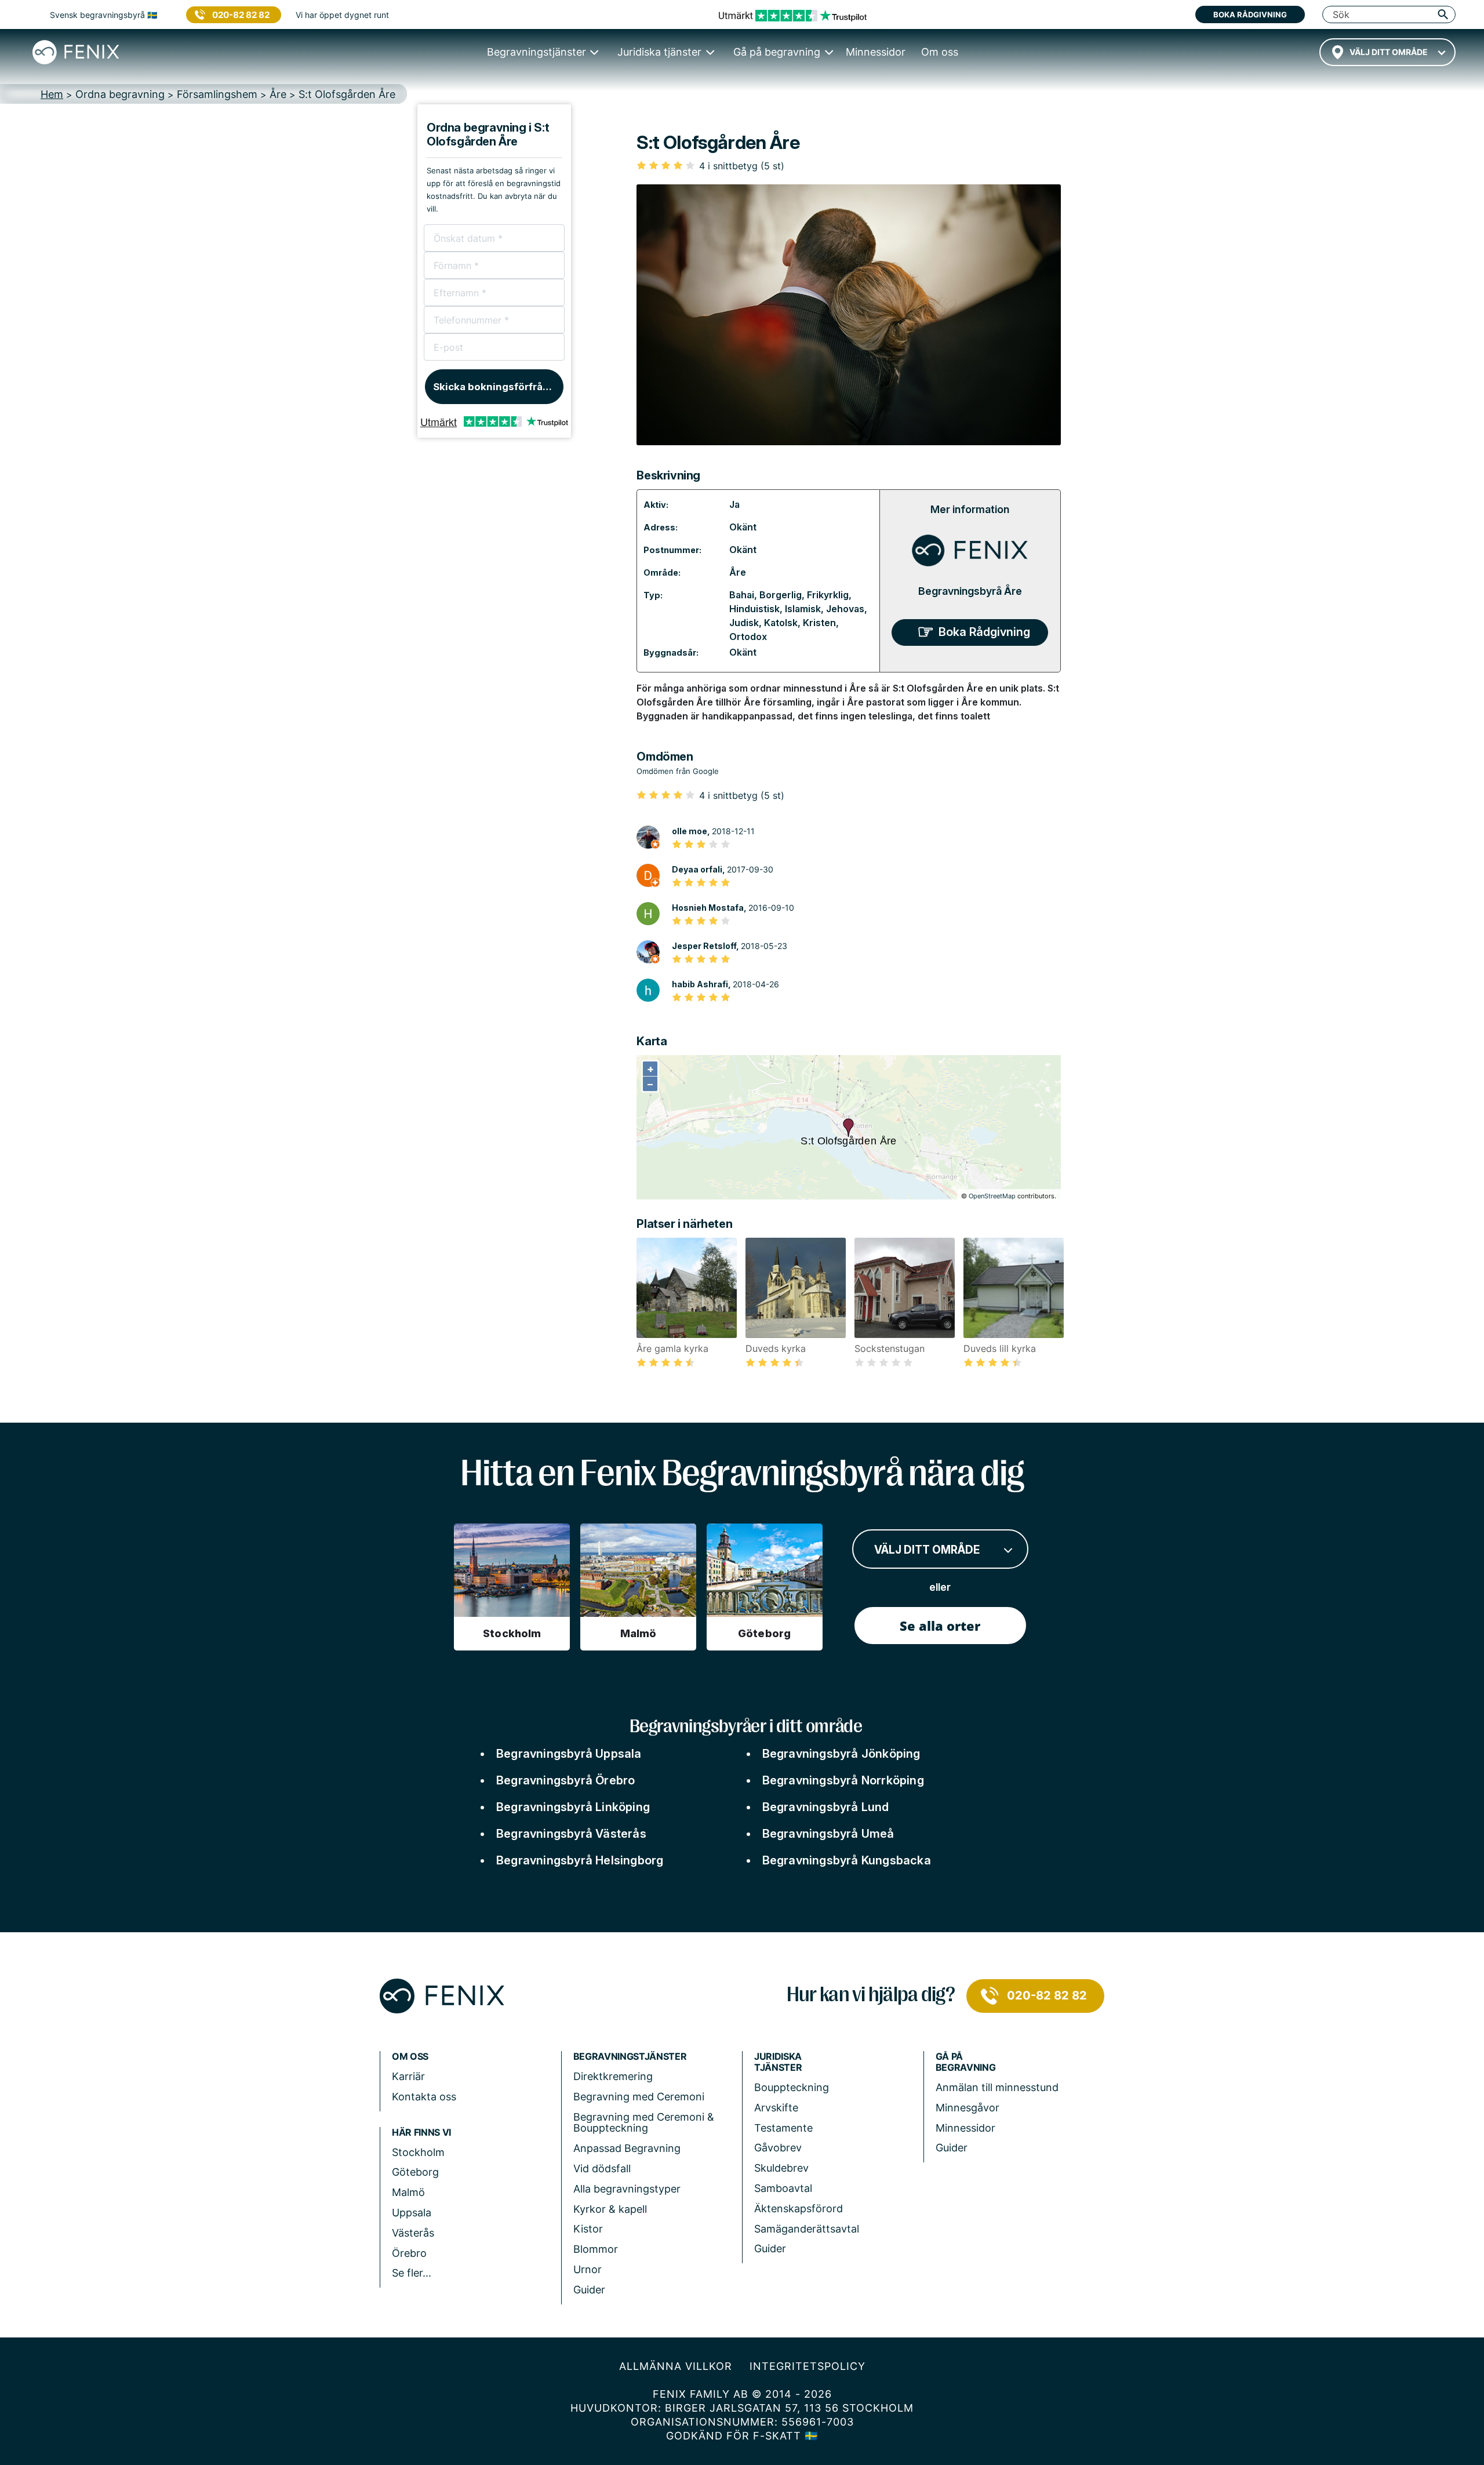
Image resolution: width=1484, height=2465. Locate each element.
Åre (738, 572)
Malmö (408, 2192)
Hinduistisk (754, 609)
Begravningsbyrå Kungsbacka (847, 1860)
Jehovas (845, 609)
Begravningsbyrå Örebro (565, 1780)
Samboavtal (783, 2188)
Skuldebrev (781, 2168)
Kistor (588, 2229)
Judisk (744, 623)
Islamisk (803, 609)
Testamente (783, 2128)
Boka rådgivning (1250, 14)
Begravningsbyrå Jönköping (841, 1754)
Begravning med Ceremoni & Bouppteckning (644, 2123)
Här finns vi (421, 2133)
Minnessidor (965, 2128)
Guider (589, 2290)
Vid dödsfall (602, 2168)
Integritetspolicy (808, 2366)
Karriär (408, 2076)
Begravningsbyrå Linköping (573, 1807)
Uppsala (412, 2213)
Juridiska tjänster (778, 2062)
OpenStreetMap (992, 1196)
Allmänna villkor (676, 2366)
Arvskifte (776, 2108)
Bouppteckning (792, 2087)
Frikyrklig (828, 595)
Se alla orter (940, 1626)
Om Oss (410, 2057)
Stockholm (418, 2152)
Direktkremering (613, 2076)
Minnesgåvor (967, 2108)
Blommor (596, 2249)
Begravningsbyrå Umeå (828, 1834)
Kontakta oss (424, 2097)
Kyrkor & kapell (610, 2209)
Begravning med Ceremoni (639, 2097)
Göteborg (415, 2172)
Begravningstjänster (630, 2057)
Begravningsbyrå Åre (970, 591)
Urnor (588, 2269)
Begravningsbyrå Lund (826, 1807)
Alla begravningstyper (627, 2189)
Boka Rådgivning (984, 632)
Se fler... (412, 2273)
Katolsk (781, 623)
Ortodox (748, 637)
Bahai (742, 595)
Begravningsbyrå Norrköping (843, 1780)
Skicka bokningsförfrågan (497, 387)
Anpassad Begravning (627, 2148)
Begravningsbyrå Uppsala (569, 1754)
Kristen (819, 623)
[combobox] (1387, 52)
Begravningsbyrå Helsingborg (580, 1860)
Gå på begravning (966, 2062)
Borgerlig (781, 595)
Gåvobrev (778, 2148)
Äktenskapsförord (799, 2208)
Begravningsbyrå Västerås (571, 1834)
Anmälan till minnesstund (997, 2087)
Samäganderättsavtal (807, 2229)
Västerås (413, 2233)
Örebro (409, 2253)
